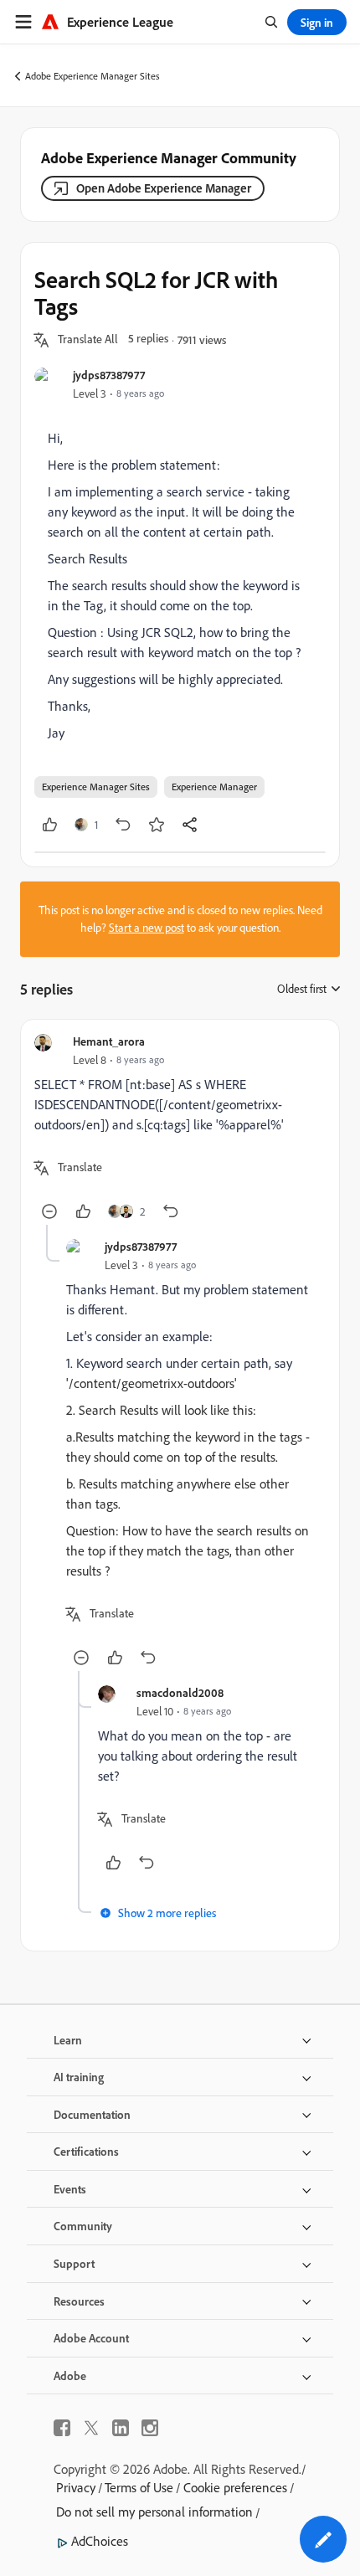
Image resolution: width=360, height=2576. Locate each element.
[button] (88, 340)
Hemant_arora (109, 1041)
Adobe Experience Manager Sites (93, 76)
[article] (180, 1129)
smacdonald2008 (180, 1692)
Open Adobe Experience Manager (164, 188)
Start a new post (147, 928)
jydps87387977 (109, 375)
